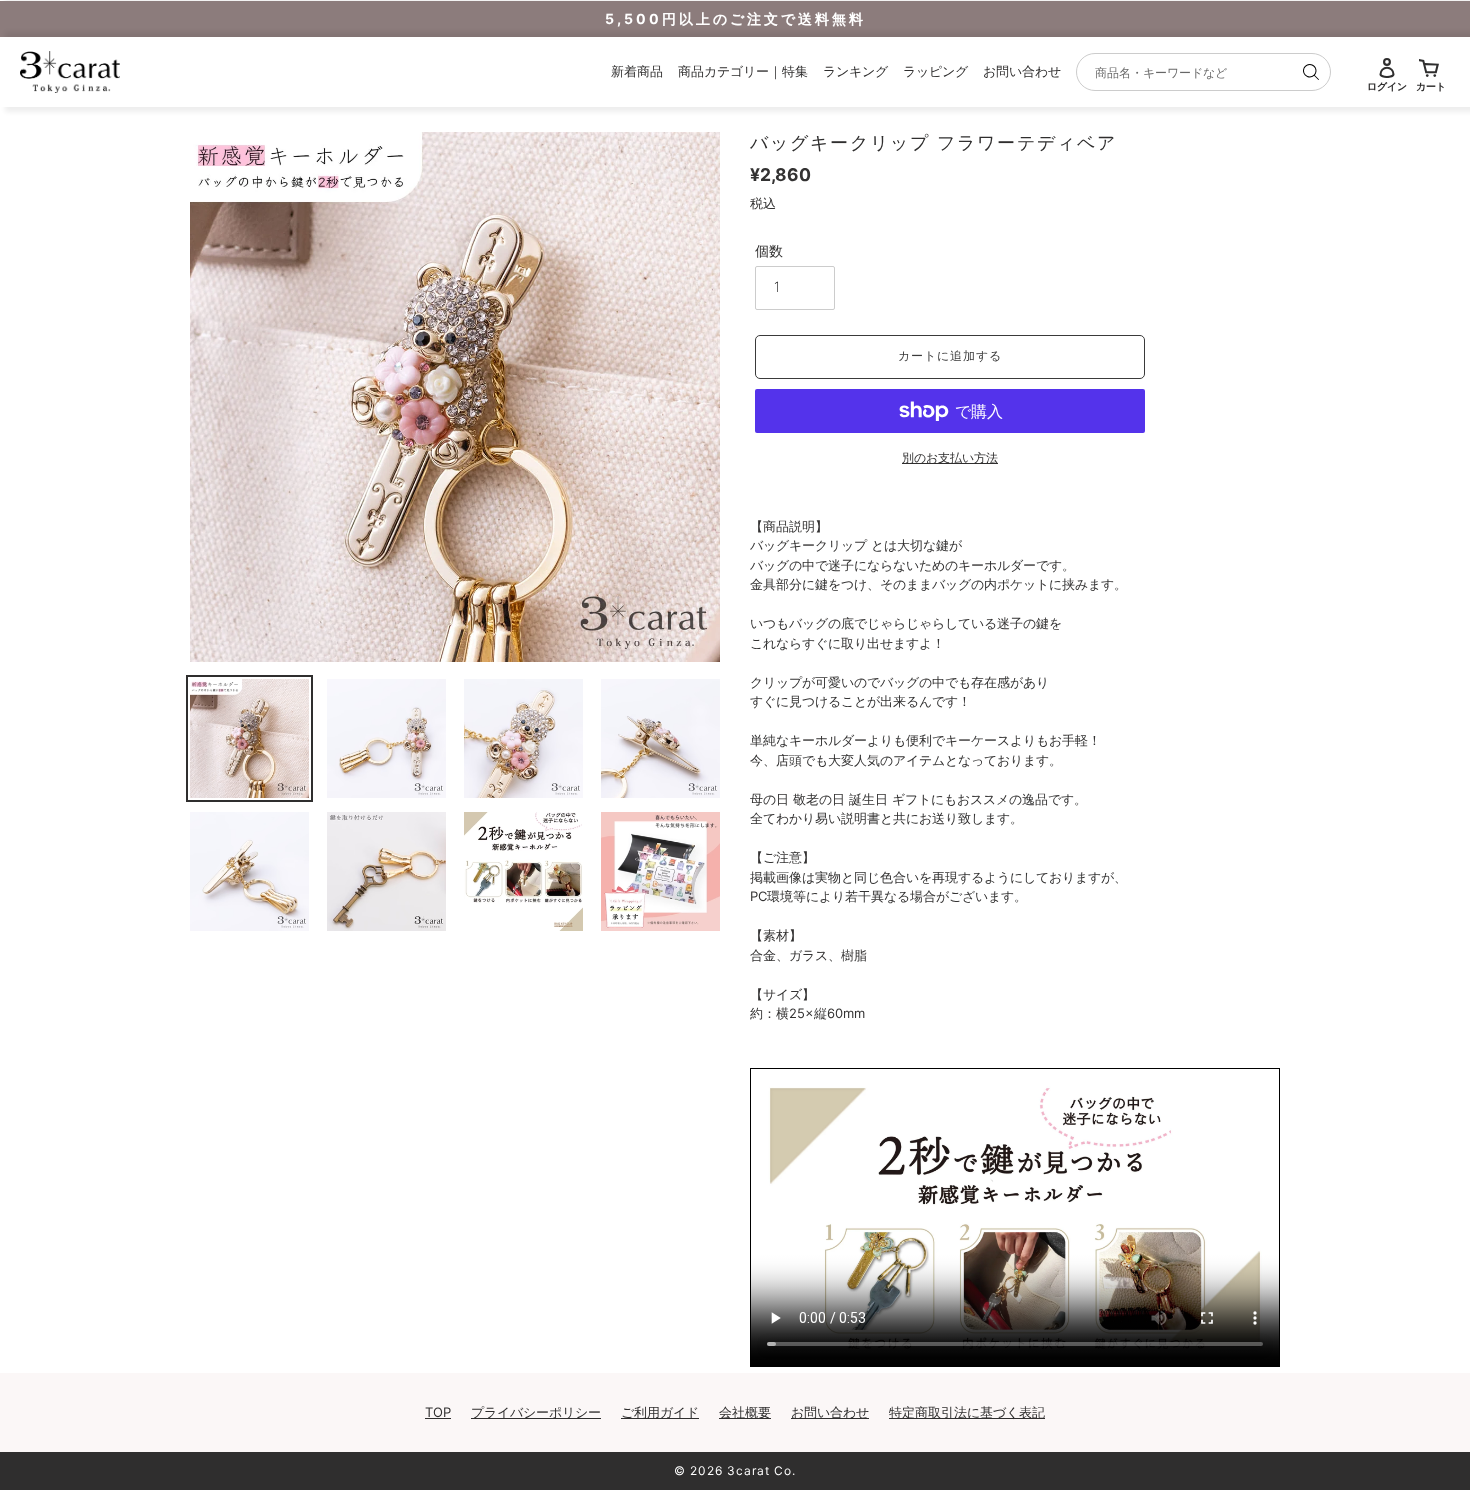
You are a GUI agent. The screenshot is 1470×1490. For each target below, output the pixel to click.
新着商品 (637, 71)
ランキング (855, 71)
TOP (438, 1412)
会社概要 (745, 1412)
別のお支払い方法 (950, 457)
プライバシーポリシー (536, 1412)
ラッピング (935, 71)
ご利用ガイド (660, 1412)
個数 (769, 250)
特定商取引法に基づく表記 (967, 1412)
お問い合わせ (1022, 71)
